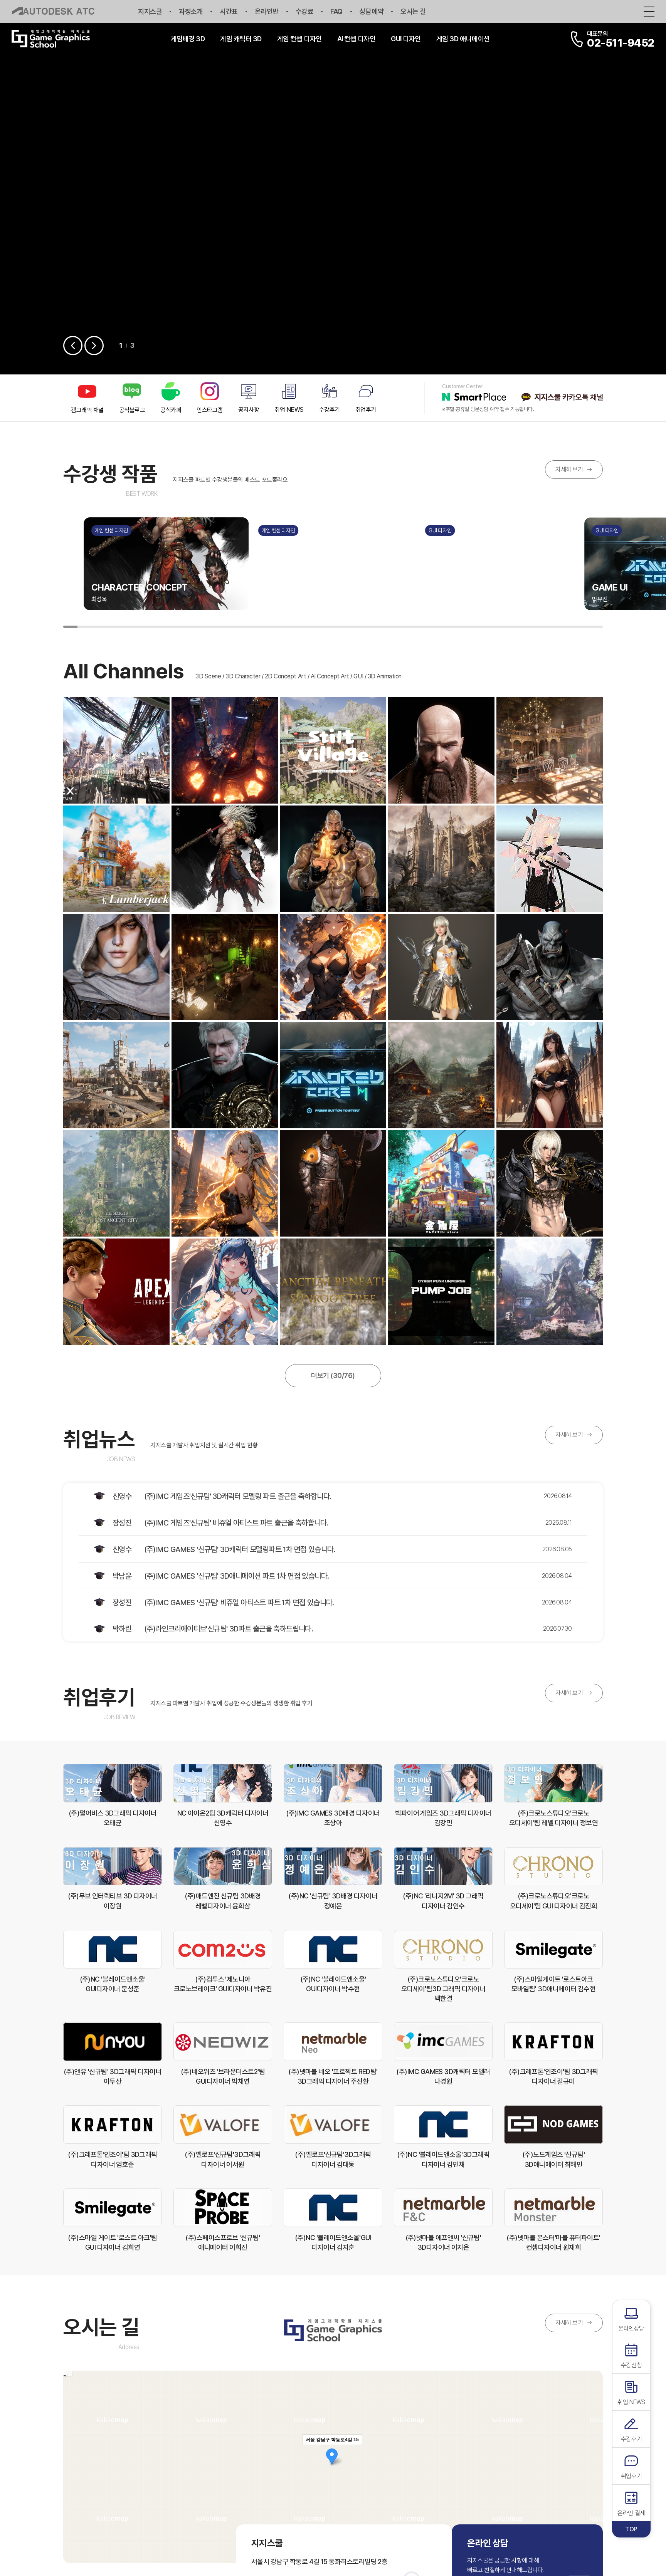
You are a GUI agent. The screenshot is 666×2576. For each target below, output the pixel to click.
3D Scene (208, 676)
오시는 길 (413, 11)
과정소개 (191, 11)
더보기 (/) (333, 1375)
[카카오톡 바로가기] (562, 398)
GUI (358, 676)
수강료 (305, 11)
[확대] (593, 2453)
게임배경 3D (188, 39)
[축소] (593, 2466)
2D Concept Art (285, 676)
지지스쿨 (150, 11)
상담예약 (372, 11)
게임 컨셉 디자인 (299, 39)
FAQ (336, 11)
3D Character (243, 676)
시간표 (229, 11)
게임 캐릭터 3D (241, 39)
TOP (631, 2529)
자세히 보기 (574, 469)
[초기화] (593, 2480)
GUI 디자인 (406, 39)
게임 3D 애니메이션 (463, 39)
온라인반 (267, 11)
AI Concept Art (330, 676)
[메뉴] (649, 11)
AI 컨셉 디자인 (357, 39)
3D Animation (385, 676)
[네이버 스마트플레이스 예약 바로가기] (474, 398)
